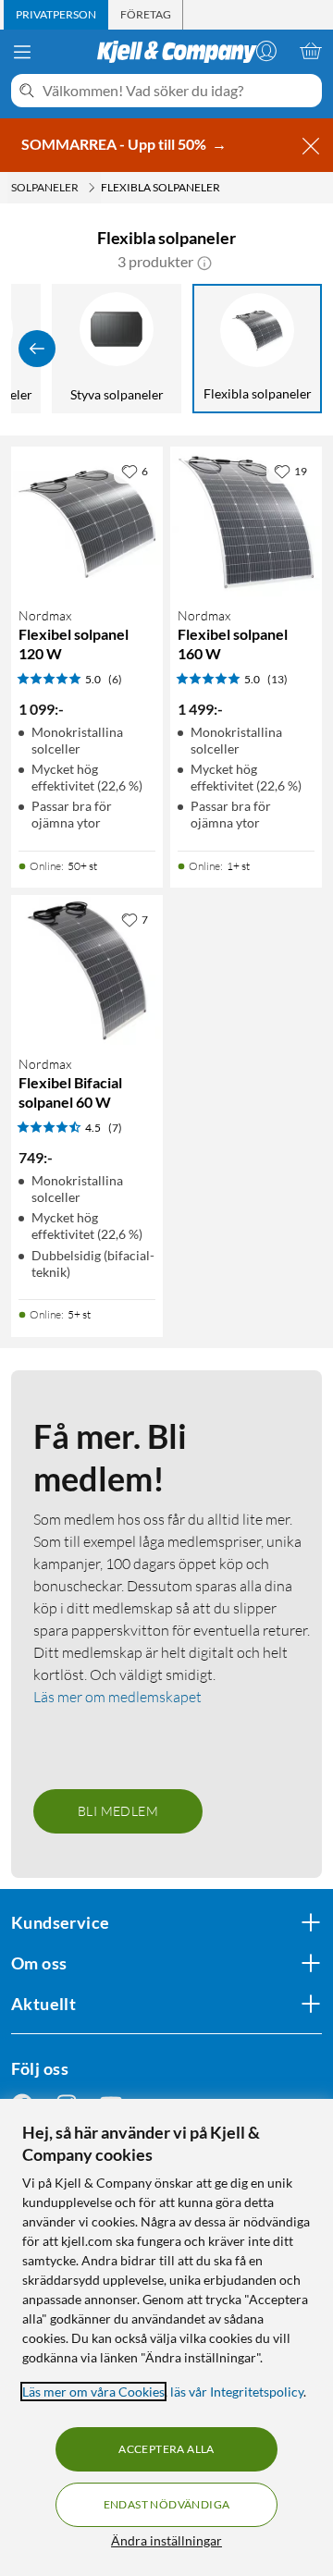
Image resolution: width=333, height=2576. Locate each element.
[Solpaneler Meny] (92, 188)
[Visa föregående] (37, 349)
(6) (115, 679)
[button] (204, 262)
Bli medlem (118, 1811)
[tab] (56, 15)
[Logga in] (266, 51)
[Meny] (22, 52)
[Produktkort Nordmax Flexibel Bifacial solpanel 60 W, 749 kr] (87, 971)
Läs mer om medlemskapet (117, 1697)
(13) (277, 679)
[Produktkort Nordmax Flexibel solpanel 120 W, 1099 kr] (87, 522)
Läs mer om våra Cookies (93, 2392)
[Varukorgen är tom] (311, 51)
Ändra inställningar (166, 2540)
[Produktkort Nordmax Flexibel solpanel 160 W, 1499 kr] (246, 522)
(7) (115, 1128)
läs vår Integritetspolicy (237, 2392)
